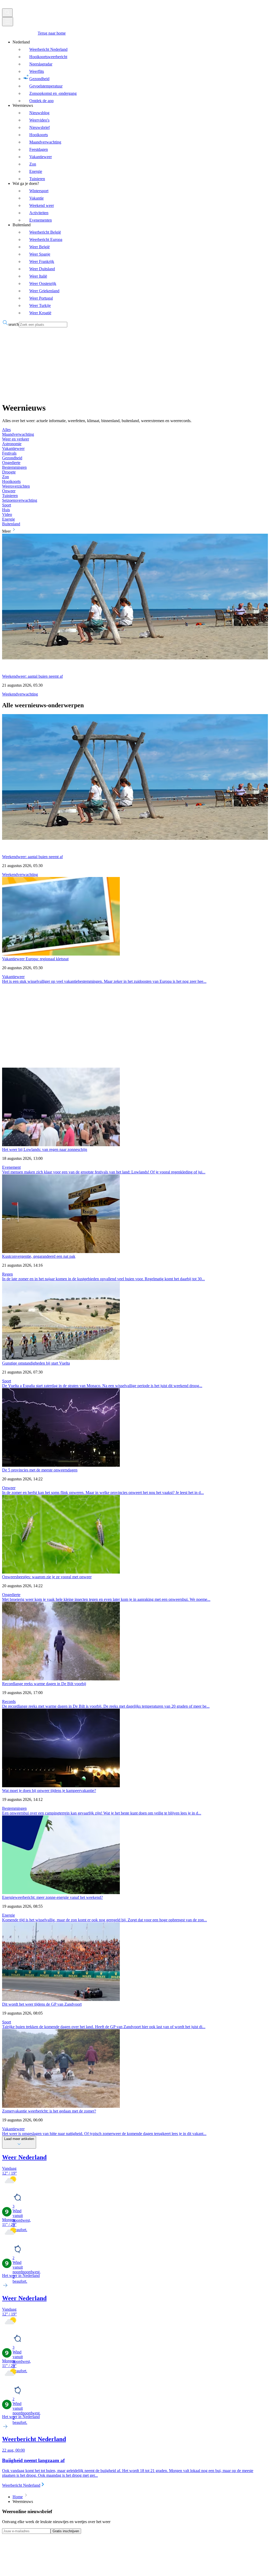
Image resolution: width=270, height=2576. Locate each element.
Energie (9, 1915)
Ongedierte (11, 1595)
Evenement (11, 1167)
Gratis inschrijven (66, 2531)
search (14, 324)
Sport (7, 1381)
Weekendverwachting (20, 694)
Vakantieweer (13, 977)
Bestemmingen (14, 1808)
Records (9, 1701)
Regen (7, 1274)
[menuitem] (139, 71)
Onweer (9, 1488)
